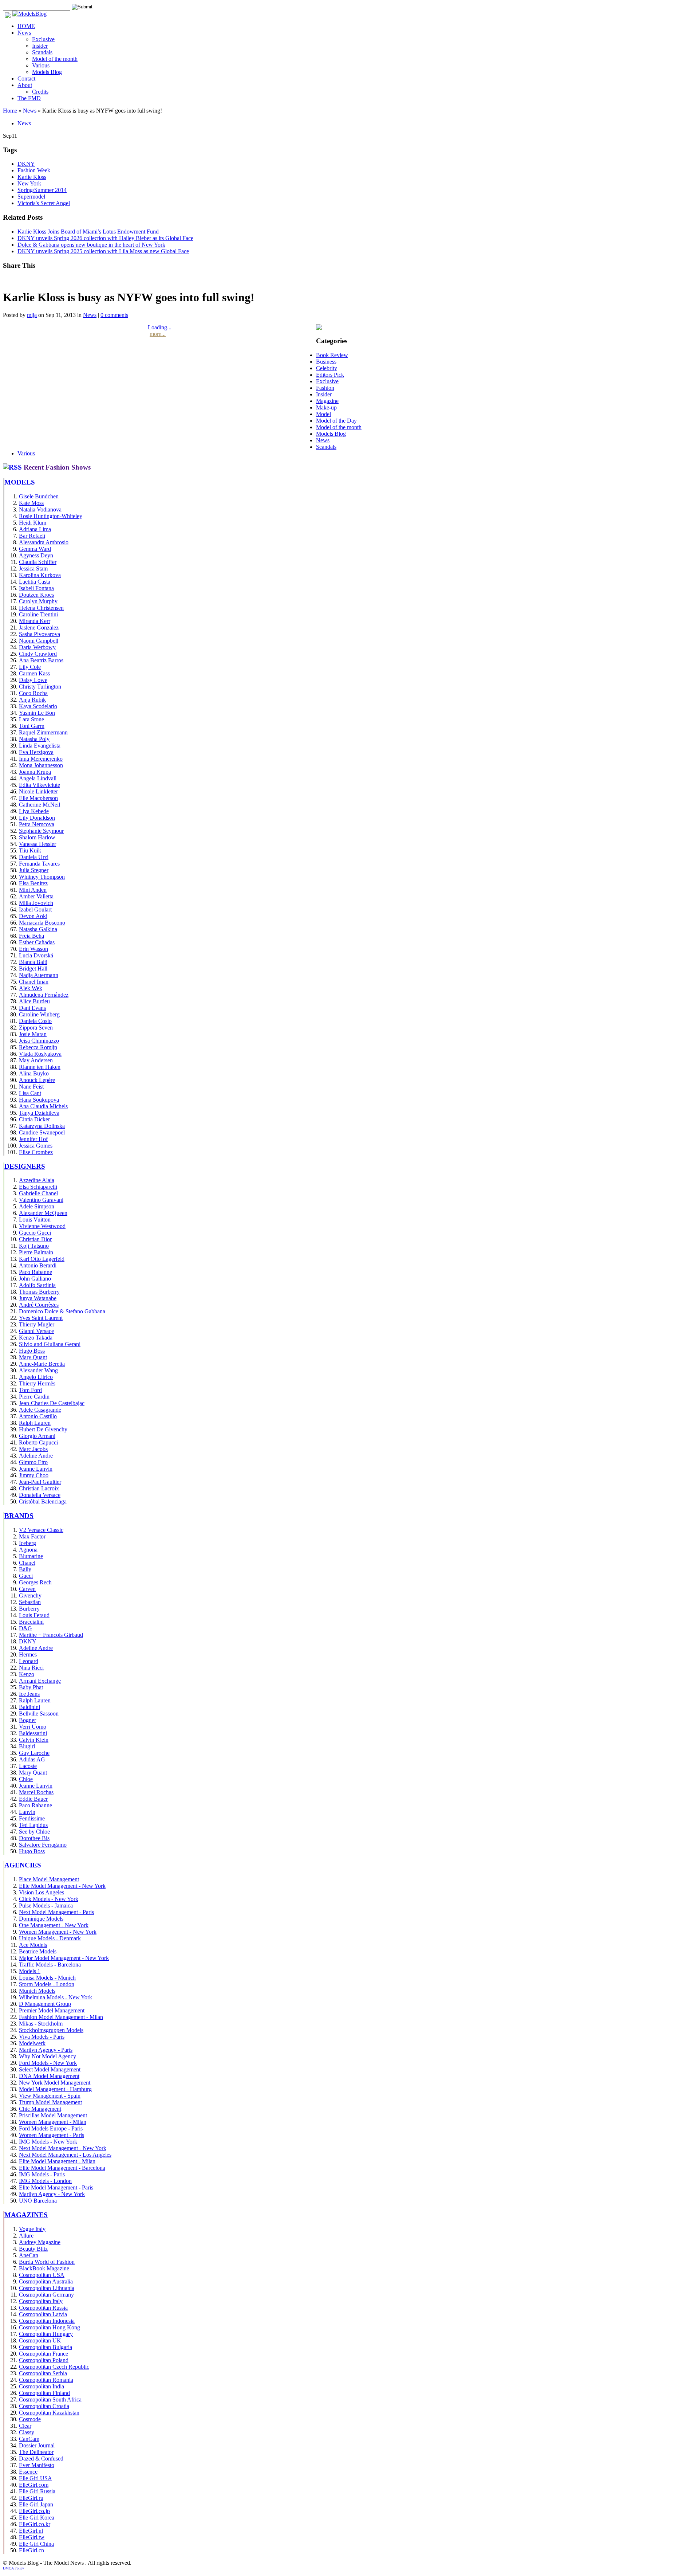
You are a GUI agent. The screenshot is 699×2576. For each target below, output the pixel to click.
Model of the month (55, 59)
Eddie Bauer (33, 1799)
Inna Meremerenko (41, 759)
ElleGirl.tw (32, 2537)
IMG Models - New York (48, 2142)
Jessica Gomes (36, 1146)
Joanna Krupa (35, 772)
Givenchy (30, 1595)
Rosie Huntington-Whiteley (51, 516)
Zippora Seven (36, 1028)
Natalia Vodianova (40, 509)
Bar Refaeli (32, 536)
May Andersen (36, 1060)
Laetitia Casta (35, 582)
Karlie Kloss (32, 177)
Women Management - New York (58, 1932)
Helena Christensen (41, 608)
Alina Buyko (34, 1073)
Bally (25, 1569)
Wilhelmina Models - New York (56, 1997)
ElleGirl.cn (31, 2550)
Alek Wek (31, 988)
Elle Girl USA (35, 2478)
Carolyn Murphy (38, 601)
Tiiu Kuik (30, 850)
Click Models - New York (49, 1899)
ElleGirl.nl (31, 2531)
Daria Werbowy (37, 647)
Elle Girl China (36, 2544)
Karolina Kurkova (40, 575)
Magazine (327, 401)
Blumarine (31, 1556)
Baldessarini (33, 1733)
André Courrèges (39, 1305)
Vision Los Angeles (42, 1892)
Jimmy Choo (34, 1475)
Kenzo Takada (36, 1338)
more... (158, 334)
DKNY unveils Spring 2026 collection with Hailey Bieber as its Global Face (105, 238)
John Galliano (35, 1279)
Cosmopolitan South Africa (50, 2399)
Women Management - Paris (52, 2135)
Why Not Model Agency (48, 2056)
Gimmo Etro (33, 1462)
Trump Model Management (50, 2102)
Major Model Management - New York (64, 1958)
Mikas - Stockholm (41, 2024)
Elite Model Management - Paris (56, 2187)
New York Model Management (55, 2083)
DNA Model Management (49, 2076)
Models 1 (30, 1971)
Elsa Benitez (33, 883)
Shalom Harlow (37, 837)
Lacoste (28, 1766)
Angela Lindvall (38, 778)
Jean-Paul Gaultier (40, 1482)
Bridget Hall (33, 969)
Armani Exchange (40, 1681)
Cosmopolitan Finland (44, 2393)
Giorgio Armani (37, 1436)
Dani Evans (32, 1008)
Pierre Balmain (36, 1252)
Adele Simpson (37, 1206)
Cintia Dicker (34, 1119)
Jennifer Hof (33, 1139)
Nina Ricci (31, 1668)
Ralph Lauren (35, 1423)
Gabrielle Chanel (38, 1193)
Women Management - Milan (53, 2122)
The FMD (29, 98)
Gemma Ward (35, 549)
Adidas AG (32, 1759)
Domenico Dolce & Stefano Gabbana (62, 1311)
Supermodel (31, 197)
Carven (27, 1589)
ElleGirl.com (34, 2485)
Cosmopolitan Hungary (46, 2334)
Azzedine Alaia (37, 1180)
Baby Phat (31, 1687)
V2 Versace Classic (41, 1530)
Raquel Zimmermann (43, 732)
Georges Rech (35, 1582)
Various (41, 65)
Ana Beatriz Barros (41, 660)
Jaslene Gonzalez (39, 628)
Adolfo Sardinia (37, 1285)
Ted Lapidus (33, 1825)
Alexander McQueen (43, 1213)
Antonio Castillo (38, 1416)
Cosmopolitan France (44, 2354)
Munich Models (37, 1991)
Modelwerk (32, 2043)
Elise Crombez (36, 1152)
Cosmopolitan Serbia (43, 2373)
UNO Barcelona (38, 2201)
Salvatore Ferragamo (43, 1845)
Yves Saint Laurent (41, 1318)
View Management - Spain (50, 2096)
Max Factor (32, 1536)
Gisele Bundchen (39, 496)
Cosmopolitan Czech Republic (54, 2367)
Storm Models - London (47, 1984)
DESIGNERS (25, 1166)
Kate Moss (31, 503)
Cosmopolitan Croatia (44, 2406)
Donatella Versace (40, 1495)
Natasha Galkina (38, 929)
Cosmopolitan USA (42, 2275)
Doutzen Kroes (36, 595)
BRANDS (19, 1516)
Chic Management (40, 2109)
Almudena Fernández (44, 995)
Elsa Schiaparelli (38, 1187)
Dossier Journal (37, 2445)
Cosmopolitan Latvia (43, 2314)
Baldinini (29, 1707)
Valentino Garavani (41, 1200)
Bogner (27, 1720)
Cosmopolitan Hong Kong (50, 2327)
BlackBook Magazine (44, 2268)
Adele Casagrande (40, 1410)
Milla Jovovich (36, 903)
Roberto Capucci (38, 1442)
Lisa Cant (30, 1093)
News (24, 33)
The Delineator (36, 2452)
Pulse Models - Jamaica (46, 1905)
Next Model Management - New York (63, 2148)
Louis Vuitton (35, 1220)
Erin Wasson (33, 949)
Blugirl (27, 1746)
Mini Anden (33, 890)
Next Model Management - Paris (56, 1912)
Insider (40, 46)
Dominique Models (41, 1919)
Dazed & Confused (41, 2459)
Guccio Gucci (35, 1233)
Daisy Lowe (33, 680)
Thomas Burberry (39, 1292)
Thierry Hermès (37, 1383)
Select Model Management (50, 2069)
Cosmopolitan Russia (43, 2308)
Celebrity (327, 368)
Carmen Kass (34, 673)
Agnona (28, 1550)
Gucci (26, 1576)
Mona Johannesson (41, 765)
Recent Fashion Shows (57, 467)
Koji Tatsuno (34, 1246)
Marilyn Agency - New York (52, 2194)
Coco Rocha (33, 693)
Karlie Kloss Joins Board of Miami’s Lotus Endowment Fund (88, 232)
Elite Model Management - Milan (57, 2161)
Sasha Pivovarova (40, 634)
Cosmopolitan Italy (41, 2301)
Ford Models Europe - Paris (51, 2128)
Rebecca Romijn (38, 1047)
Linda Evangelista (40, 746)
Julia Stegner (34, 870)
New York (29, 183)
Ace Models (33, 1945)
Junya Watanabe (38, 1298)
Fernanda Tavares (39, 864)
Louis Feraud (34, 1615)
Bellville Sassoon (39, 1714)
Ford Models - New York (48, 2063)
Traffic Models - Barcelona (50, 1965)
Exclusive (43, 39)
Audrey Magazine (40, 2242)
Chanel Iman (34, 982)
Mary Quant (33, 1357)
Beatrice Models (38, 1951)
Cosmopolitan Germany (46, 2295)
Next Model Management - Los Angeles (65, 2155)
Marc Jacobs (33, 1449)
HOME (26, 26)
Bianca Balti (33, 962)
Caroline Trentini (38, 614)
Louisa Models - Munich (47, 1978)
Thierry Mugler (37, 1324)
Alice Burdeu (34, 1001)
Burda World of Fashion (47, 2262)
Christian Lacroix (39, 1488)
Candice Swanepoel (42, 1132)
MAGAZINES (26, 2215)
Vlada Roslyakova (40, 1054)
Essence (28, 2472)
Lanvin (27, 1812)
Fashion (325, 388)
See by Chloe (34, 1832)
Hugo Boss (32, 1351)
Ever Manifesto (37, 2465)
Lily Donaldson (37, 818)
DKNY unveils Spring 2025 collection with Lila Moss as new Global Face (103, 251)
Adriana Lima (35, 529)
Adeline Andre (36, 1456)
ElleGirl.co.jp (34, 2511)
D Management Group (45, 2004)
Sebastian (30, 1602)
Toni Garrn (32, 726)
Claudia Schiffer (38, 562)
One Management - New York (54, 1925)
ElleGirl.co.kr (35, 2524)
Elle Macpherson (38, 798)
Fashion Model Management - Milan (61, 2017)
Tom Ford (30, 1390)
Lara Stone (31, 719)
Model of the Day (336, 421)
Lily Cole (30, 667)
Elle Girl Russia (37, 2491)
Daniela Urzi (34, 857)
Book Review (332, 355)
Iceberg (27, 1543)
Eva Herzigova (36, 752)
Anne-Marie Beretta (42, 1364)
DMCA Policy (13, 2568)
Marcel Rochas (36, 1792)
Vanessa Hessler (37, 844)
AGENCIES (23, 1865)
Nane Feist (31, 1087)
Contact (26, 79)
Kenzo (27, 1674)
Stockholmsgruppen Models (51, 2030)
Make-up (326, 407)
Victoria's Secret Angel (44, 203)
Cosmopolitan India (42, 2386)
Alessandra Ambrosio (44, 542)
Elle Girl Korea (37, 2518)
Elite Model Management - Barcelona (62, 2168)
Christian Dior (35, 1239)
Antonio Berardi (38, 1265)
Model (323, 414)
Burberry (29, 1609)
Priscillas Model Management (53, 2115)
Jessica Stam (33, 568)
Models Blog (47, 72)
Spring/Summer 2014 (42, 190)
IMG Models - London (45, 2181)
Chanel (27, 1563)
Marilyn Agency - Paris (46, 2050)
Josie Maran (33, 1034)
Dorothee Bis (34, 1838)
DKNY (26, 164)
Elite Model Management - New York (62, 1886)
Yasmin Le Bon (37, 713)
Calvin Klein (34, 1740)
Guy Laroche (34, 1753)
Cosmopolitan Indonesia (47, 2321)
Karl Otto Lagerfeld (42, 1259)
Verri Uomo (33, 1727)
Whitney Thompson (42, 877)
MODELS (20, 482)
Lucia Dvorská (36, 955)
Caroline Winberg (39, 1014)
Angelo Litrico (36, 1377)
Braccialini (31, 1622)
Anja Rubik (32, 700)
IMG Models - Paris (42, 2174)
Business (326, 362)
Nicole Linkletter (38, 791)
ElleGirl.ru (31, 2498)
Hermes (28, 1654)
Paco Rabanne (35, 1272)
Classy (27, 2432)
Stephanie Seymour (41, 831)
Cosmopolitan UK (40, 2340)
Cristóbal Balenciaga (43, 1501)
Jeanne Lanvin (36, 1469)
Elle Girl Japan (36, 2504)
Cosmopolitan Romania (46, 2380)
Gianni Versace (36, 1331)
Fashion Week (34, 170)
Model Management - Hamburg (55, 2089)
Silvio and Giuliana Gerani (50, 1344)
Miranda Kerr (35, 621)
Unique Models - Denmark (50, 1938)
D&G (25, 1628)
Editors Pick (330, 375)
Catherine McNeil (40, 805)
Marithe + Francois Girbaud (51, 1635)
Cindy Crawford (38, 654)
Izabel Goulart (35, 909)
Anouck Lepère (37, 1080)
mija (32, 315)
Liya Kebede (34, 811)
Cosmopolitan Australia (46, 2281)
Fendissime (32, 1818)
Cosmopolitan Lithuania (47, 2288)
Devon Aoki (33, 916)
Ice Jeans (29, 1694)
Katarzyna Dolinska (42, 1126)
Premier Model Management (52, 2010)
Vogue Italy (32, 2229)
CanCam (29, 2439)
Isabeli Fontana (36, 588)
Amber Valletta (36, 896)
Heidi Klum (33, 523)
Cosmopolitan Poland (44, 2360)
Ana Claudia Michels (43, 1106)
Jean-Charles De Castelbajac (52, 1403)
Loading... (160, 327)
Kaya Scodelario (38, 706)
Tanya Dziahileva (39, 1113)
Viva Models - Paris (42, 2037)
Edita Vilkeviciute (40, 785)
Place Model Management (49, 1879)
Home (10, 111)
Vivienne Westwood (42, 1226)
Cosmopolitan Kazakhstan (49, 2413)
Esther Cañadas (37, 942)
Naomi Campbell (39, 641)
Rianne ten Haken (40, 1067)
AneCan (29, 2255)
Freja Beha (31, 936)
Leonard (29, 1661)
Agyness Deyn (36, 555)
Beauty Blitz (33, 2249)
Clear (25, 2426)
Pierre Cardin (34, 1397)
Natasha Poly (34, 739)
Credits (40, 92)
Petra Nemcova (37, 824)
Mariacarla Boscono (42, 923)
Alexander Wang (38, 1370)
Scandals (42, 52)
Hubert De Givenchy (43, 1429)
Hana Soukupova (39, 1100)
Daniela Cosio (35, 1021)
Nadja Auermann (39, 975)
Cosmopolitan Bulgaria (46, 2347)
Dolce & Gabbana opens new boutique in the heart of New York (91, 245)
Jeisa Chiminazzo (39, 1041)
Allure (26, 2236)
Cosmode (30, 2419)
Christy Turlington (40, 687)
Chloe (26, 1779)
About (25, 85)
